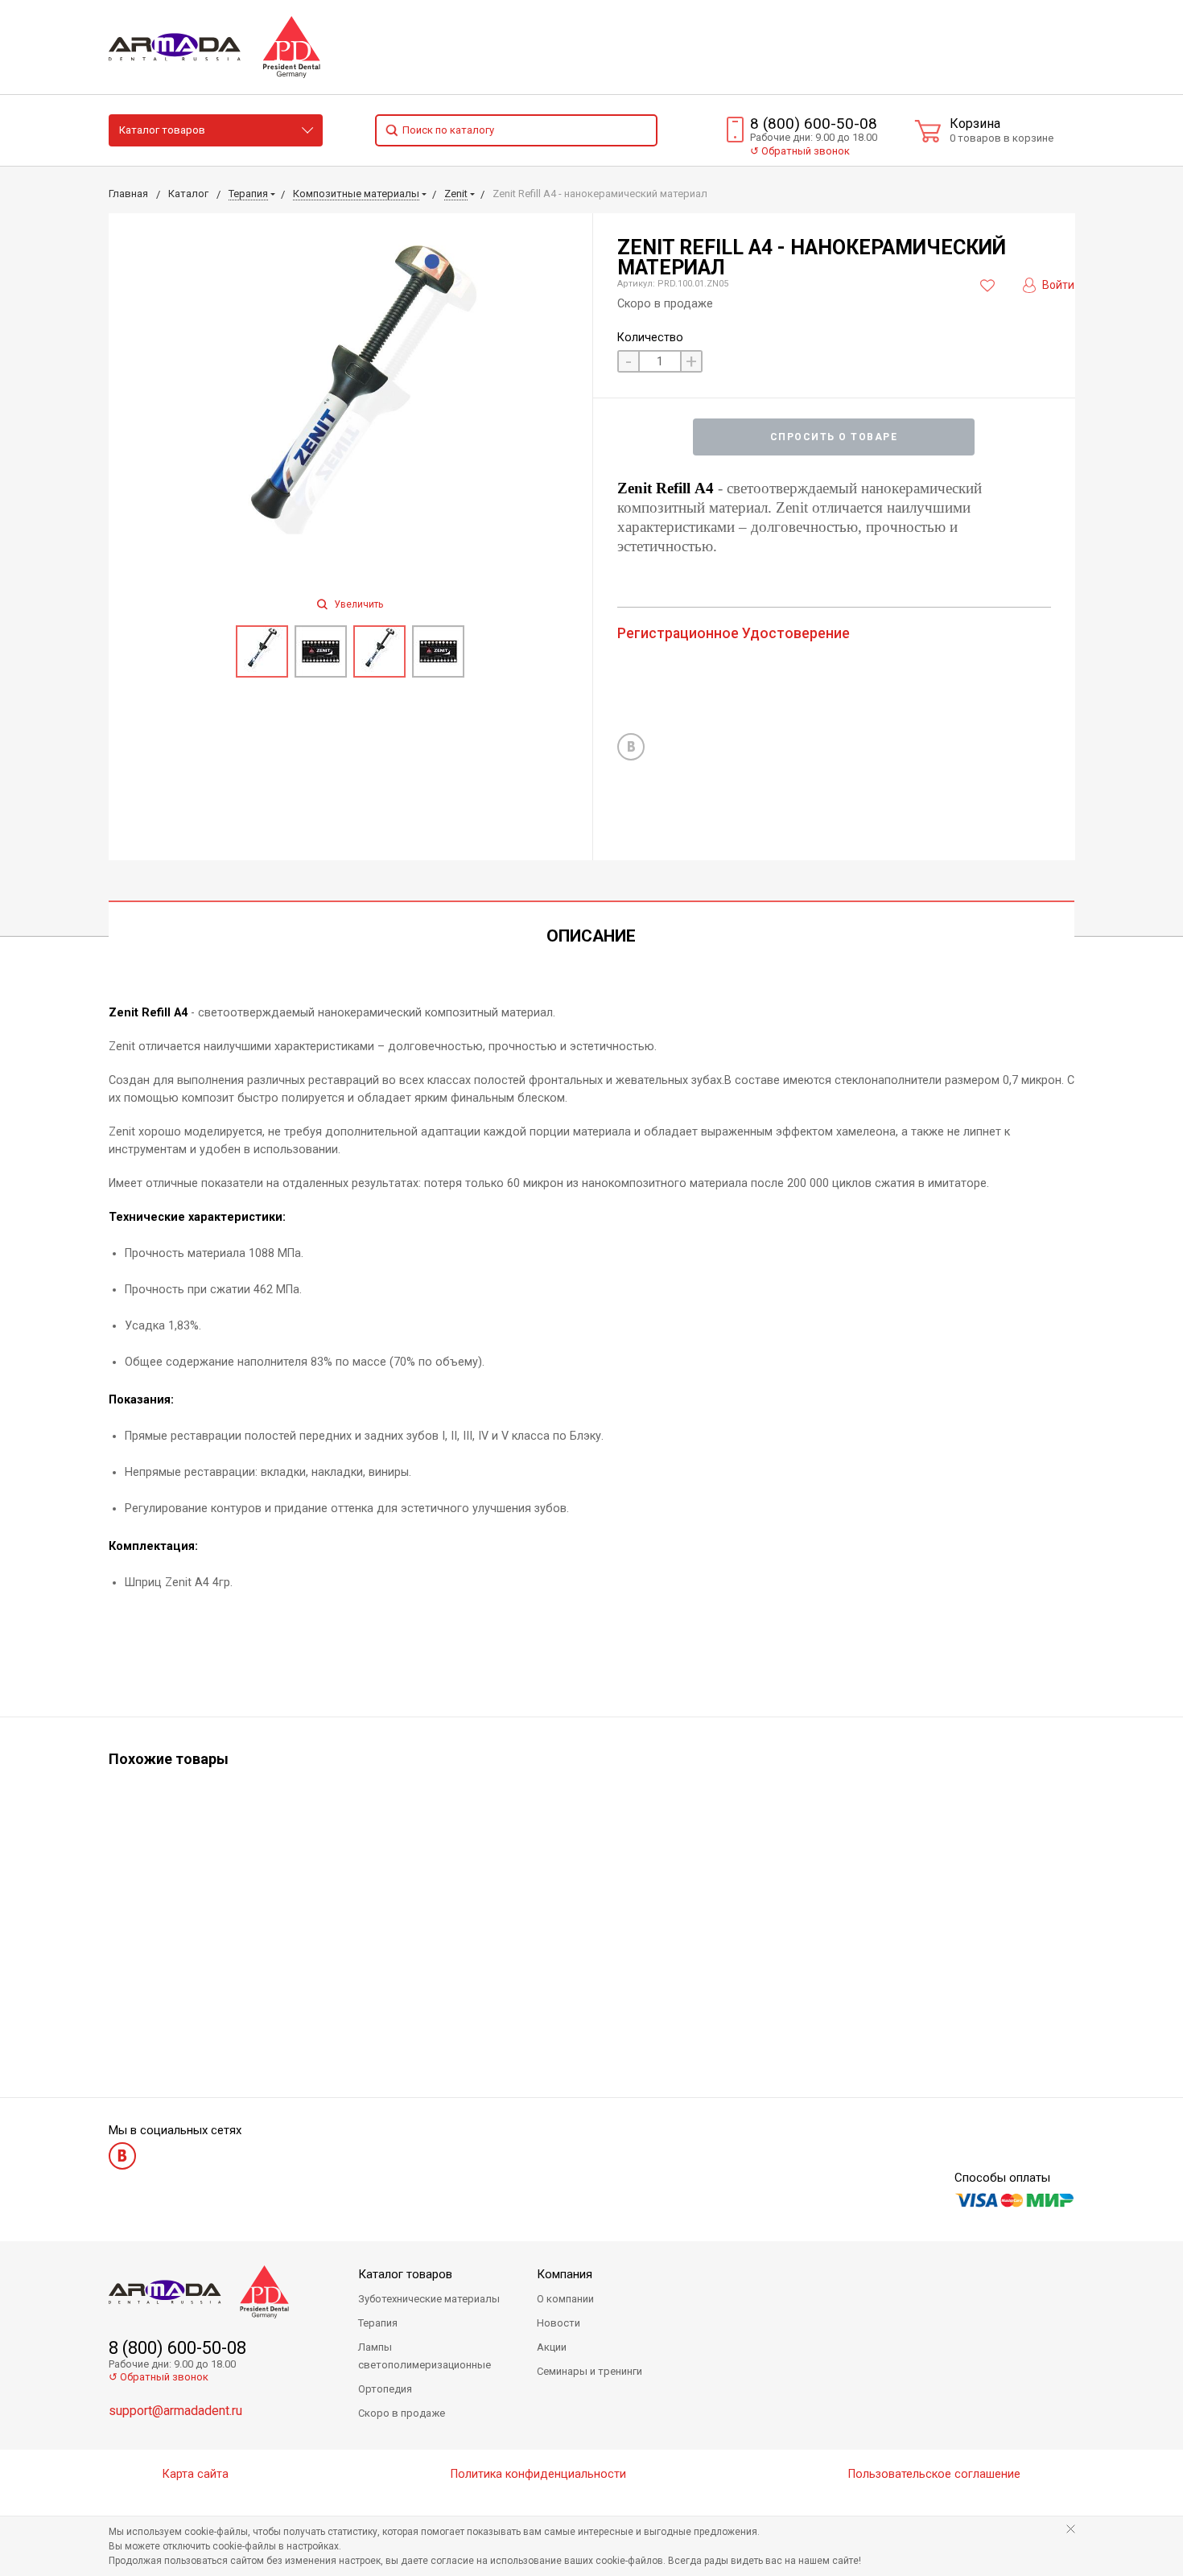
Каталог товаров (162, 130)
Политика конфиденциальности (538, 2474)
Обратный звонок (800, 151)
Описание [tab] (591, 936)
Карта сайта (196, 2474)
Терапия (378, 2323)
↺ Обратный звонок (159, 2377)
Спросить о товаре (834, 437)
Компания (565, 2274)
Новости (559, 2323)
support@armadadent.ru (175, 2411)
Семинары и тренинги (589, 2371)
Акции (552, 2347)
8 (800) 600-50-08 (814, 124)
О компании (565, 2299)
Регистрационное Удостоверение (734, 633)
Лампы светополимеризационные (425, 2356)
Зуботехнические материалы (429, 2299)
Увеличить (357, 604)
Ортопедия (385, 2389)
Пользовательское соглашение (934, 2474)
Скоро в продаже (402, 2413)
